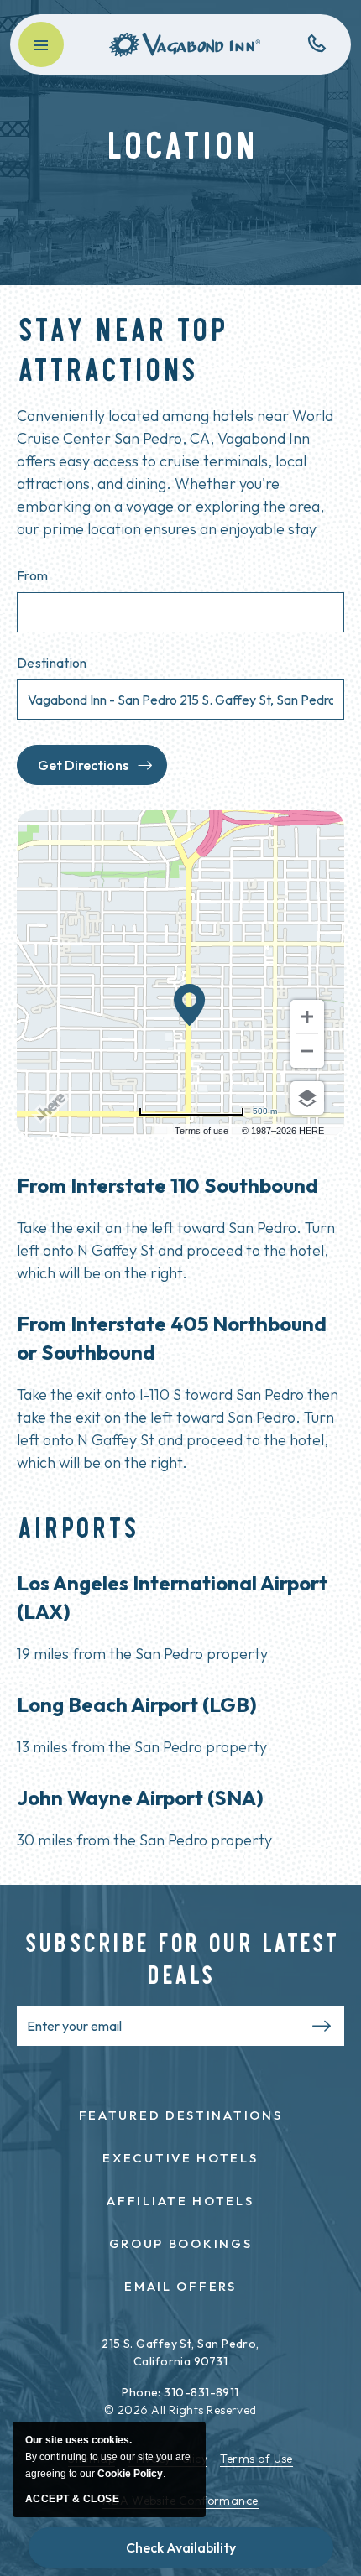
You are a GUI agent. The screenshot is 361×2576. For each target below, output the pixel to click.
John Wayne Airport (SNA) (140, 1798)
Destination (52, 663)
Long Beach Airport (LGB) (137, 1704)
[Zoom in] (307, 1017)
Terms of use (201, 1131)
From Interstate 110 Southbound (167, 1185)
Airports (78, 1525)
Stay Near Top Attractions (122, 347)
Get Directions (83, 765)
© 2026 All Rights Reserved (180, 2410)
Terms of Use (256, 2459)
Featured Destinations (181, 2115)
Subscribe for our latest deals (181, 1957)
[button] (41, 44)
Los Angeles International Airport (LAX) (172, 1597)
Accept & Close (72, 2499)
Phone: (141, 2392)
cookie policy (130, 2474)
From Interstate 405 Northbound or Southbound (172, 1338)
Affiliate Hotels (180, 2201)
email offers (180, 2286)
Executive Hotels (180, 2158)
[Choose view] (307, 1098)
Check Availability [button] (181, 2547)
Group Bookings (181, 2243)
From (32, 575)
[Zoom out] (307, 1051)
